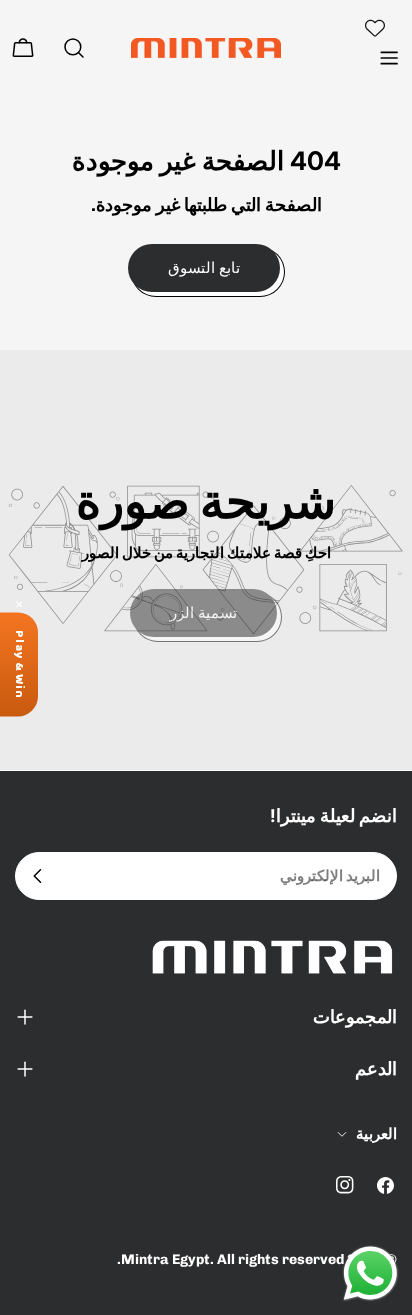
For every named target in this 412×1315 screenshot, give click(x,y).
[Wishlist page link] (375, 28)
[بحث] (74, 48)
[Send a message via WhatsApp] (370, 1273)
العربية (376, 1134)
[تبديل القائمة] (389, 58)
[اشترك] (38, 876)
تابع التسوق (204, 267)
